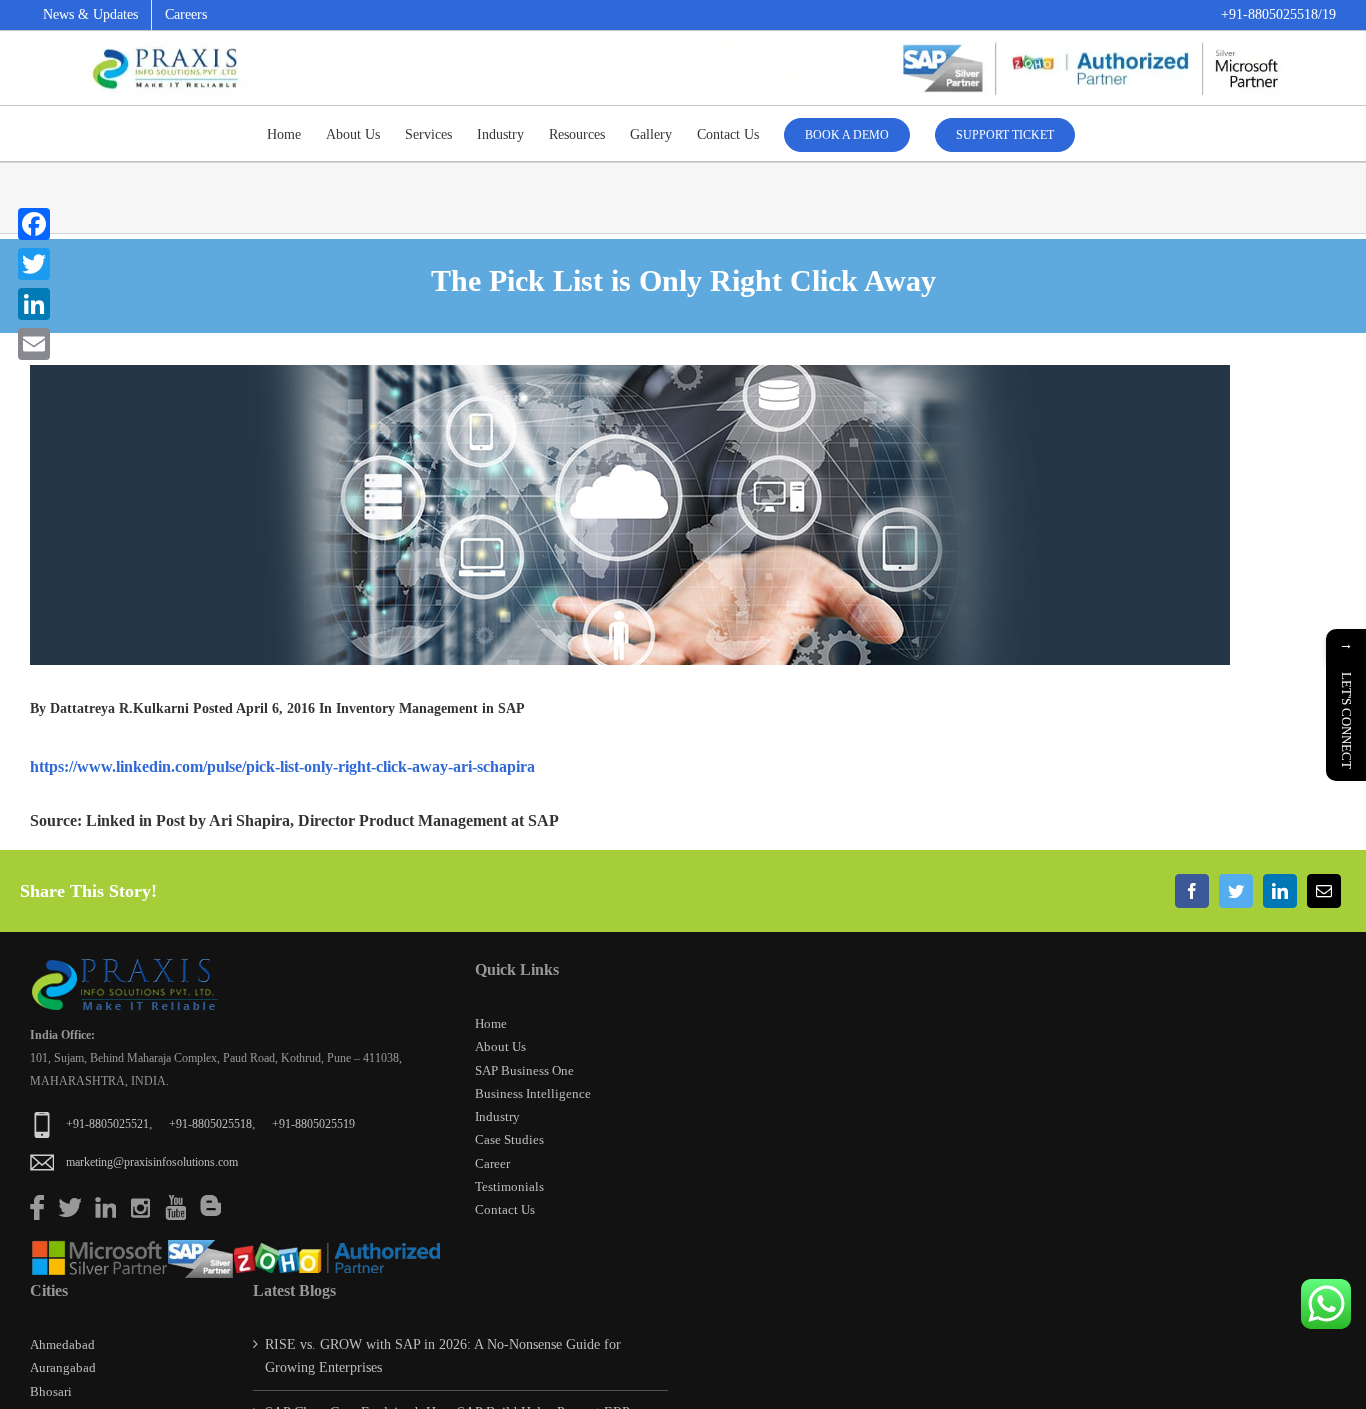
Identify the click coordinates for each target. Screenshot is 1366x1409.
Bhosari (51, 1391)
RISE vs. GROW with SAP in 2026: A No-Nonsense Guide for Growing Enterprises (443, 1356)
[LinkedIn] (1280, 891)
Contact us (505, 1209)
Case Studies (509, 1139)
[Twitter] (1236, 891)
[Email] (1324, 891)
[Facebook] (1192, 891)
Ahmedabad (62, 1344)
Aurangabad (63, 1367)
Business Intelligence (533, 1093)
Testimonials (509, 1186)
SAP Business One (524, 1070)
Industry (497, 1116)
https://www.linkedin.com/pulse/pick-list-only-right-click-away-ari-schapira (282, 766)
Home (491, 1023)
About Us (500, 1046)
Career (492, 1163)
